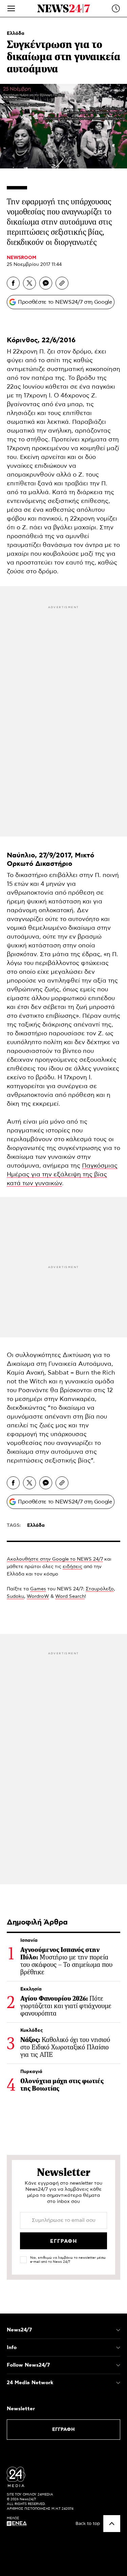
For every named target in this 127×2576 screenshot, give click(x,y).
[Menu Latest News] (116, 8)
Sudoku (15, 1596)
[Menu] (11, 8)
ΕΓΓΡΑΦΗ (63, 2430)
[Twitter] (29, 283)
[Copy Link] (62, 283)
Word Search (70, 1596)
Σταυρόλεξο (100, 1589)
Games (38, 1589)
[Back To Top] (112, 2524)
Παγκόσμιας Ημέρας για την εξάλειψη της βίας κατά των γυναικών (62, 1175)
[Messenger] (46, 283)
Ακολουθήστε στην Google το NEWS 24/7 (55, 1559)
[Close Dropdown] (118, 2330)
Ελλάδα (16, 33)
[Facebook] (13, 283)
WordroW (38, 1596)
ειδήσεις (72, 1567)
